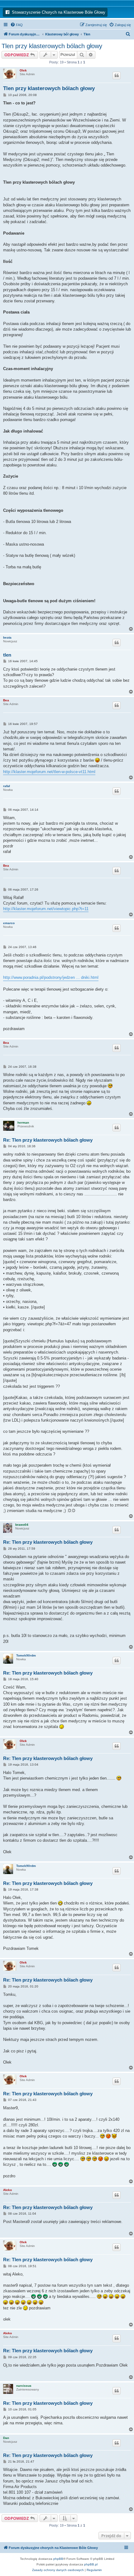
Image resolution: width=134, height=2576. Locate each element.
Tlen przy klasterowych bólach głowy (52, 46)
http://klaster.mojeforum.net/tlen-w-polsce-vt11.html (49, 772)
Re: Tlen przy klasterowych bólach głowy (48, 1140)
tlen (7, 655)
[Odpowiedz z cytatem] (117, 76)
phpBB (58, 2559)
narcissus (24, 2386)
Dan (6, 2438)
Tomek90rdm (26, 1655)
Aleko (7, 2190)
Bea (6, 700)
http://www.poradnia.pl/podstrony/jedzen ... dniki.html (51, 977)
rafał (7, 786)
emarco (9, 923)
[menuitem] (17, 25)
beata (7, 637)
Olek (23, 70)
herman (23, 1123)
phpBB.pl (91, 2564)
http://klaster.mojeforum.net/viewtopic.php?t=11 (46, 909)
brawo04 (22, 1525)
